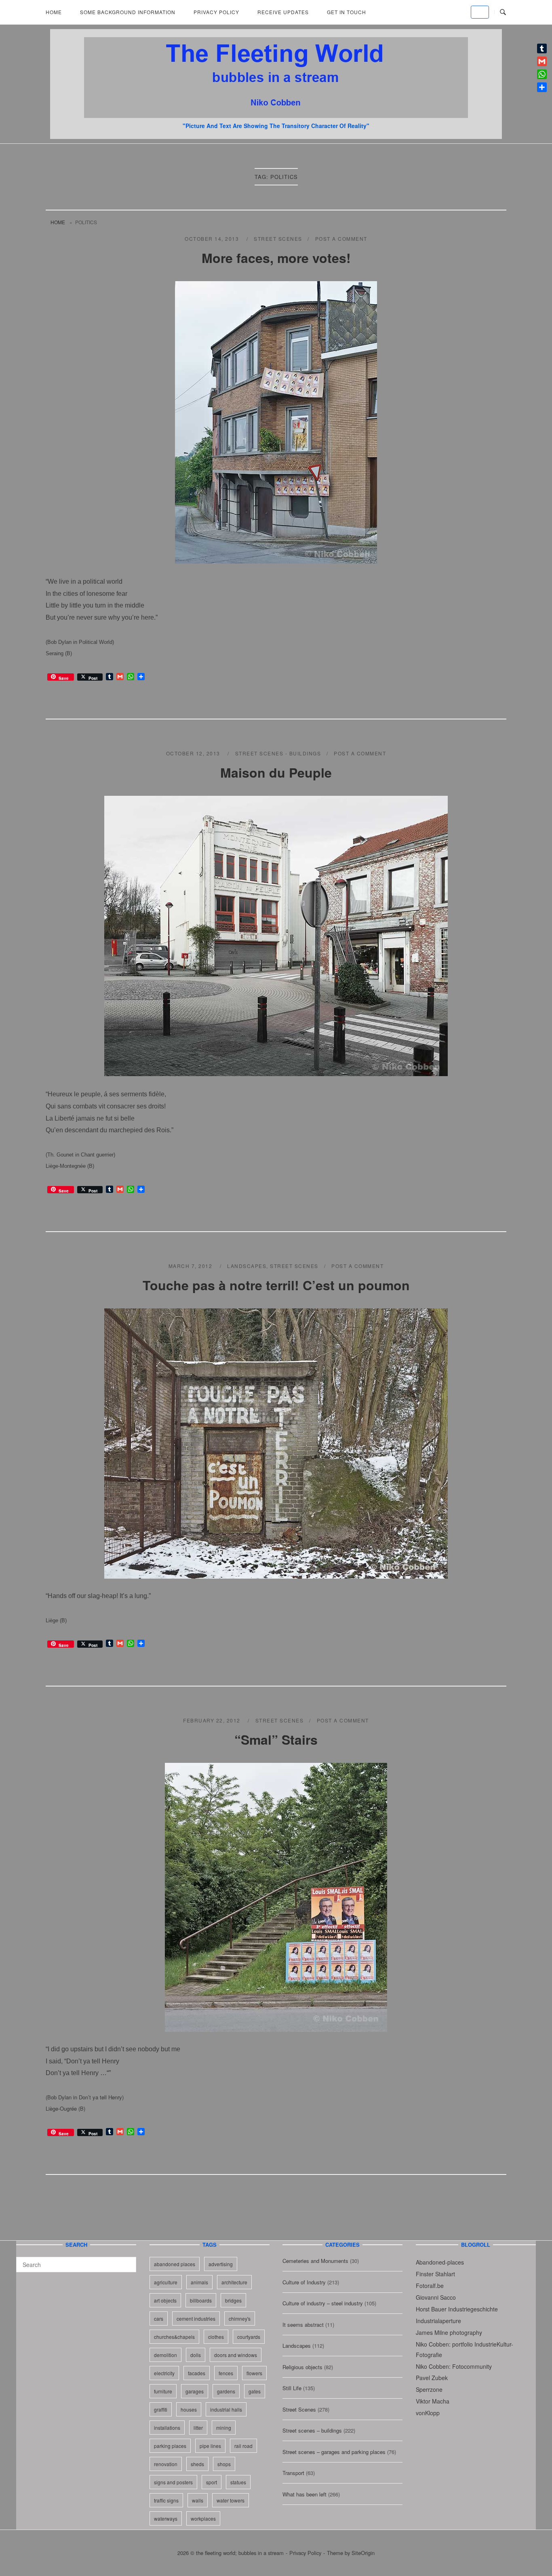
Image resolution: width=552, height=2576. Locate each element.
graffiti (161, 2409)
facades (197, 2373)
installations (167, 2428)
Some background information (128, 12)
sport (212, 2482)
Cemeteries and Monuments (315, 2261)
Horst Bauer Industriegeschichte (457, 2309)
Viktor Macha (433, 2401)
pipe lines (210, 2446)
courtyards (249, 2337)
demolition (165, 2355)
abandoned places (175, 2264)
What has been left (304, 2494)
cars (159, 2318)
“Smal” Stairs (276, 1739)
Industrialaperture (438, 2321)
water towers (231, 2500)
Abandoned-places (440, 2262)
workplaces (203, 2518)
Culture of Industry (304, 2282)
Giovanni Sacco (436, 2297)
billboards (201, 2300)
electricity (164, 2373)
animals (199, 2282)
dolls (196, 2355)
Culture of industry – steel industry (323, 2303)
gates (255, 2391)
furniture (163, 2391)
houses (189, 2409)
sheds (197, 2464)
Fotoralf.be (430, 2286)
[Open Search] (503, 12)
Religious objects (302, 2367)
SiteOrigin (363, 2553)
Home (54, 12)
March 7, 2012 (191, 1266)
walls (198, 2500)
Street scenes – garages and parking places (334, 2452)
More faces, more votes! (276, 258)
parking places (170, 2446)
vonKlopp (428, 2413)
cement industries (196, 2318)
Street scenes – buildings (312, 2430)
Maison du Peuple (276, 772)
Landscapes (247, 1266)
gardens (226, 2391)
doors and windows (236, 2355)
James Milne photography (449, 2332)
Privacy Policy (216, 12)
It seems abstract (303, 2325)
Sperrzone (429, 2389)
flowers (254, 2373)
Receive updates (283, 12)
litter (198, 2428)
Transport (293, 2473)
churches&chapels (174, 2337)
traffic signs (166, 2500)
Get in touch (347, 12)
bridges (233, 2300)
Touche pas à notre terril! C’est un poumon (276, 1285)
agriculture (166, 2282)
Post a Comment (341, 239)
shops (224, 2464)
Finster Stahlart (435, 2274)
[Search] (127, 2261)
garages (195, 2391)
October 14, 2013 (213, 239)
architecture (234, 2282)
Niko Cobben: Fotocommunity (454, 2366)
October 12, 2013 (194, 753)
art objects (165, 2300)
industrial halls (226, 2409)
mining (224, 2428)
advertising (221, 2264)
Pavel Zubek (432, 2378)
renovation (166, 2464)
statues (238, 2482)
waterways (166, 2518)
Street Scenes (278, 239)
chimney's (240, 2318)
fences (226, 2373)
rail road (243, 2446)
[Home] (276, 115)
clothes (216, 2337)
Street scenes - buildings (278, 753)
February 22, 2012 (213, 1720)
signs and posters (173, 2482)
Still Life (292, 2388)
